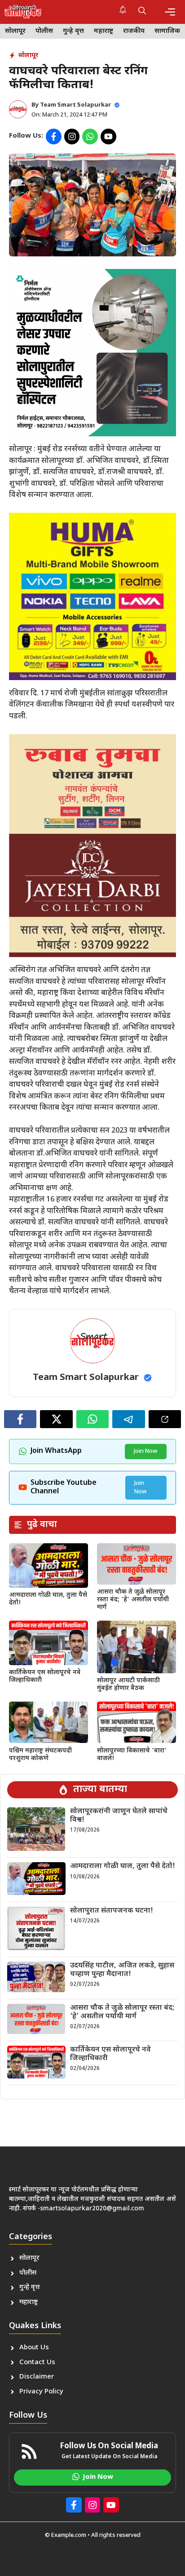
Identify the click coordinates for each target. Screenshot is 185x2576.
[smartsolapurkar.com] (23, 12)
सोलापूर (15, 31)
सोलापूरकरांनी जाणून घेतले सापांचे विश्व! (119, 1816)
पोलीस (44, 31)
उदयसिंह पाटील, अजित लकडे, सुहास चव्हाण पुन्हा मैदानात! (122, 1970)
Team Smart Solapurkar (75, 105)
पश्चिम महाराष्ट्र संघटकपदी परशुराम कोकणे (40, 1755)
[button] (142, 12)
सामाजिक (167, 31)
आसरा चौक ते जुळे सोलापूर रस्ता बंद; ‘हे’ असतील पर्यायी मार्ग (133, 1600)
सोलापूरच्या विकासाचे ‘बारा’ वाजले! (132, 1755)
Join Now (146, 1451)
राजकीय (134, 31)
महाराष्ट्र (104, 31)
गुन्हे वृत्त (73, 31)
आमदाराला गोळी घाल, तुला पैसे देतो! (48, 1599)
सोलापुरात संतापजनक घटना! (112, 1911)
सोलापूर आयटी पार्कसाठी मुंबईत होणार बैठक (128, 1684)
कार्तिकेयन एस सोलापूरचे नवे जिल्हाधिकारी (45, 1676)
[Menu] (170, 12)
